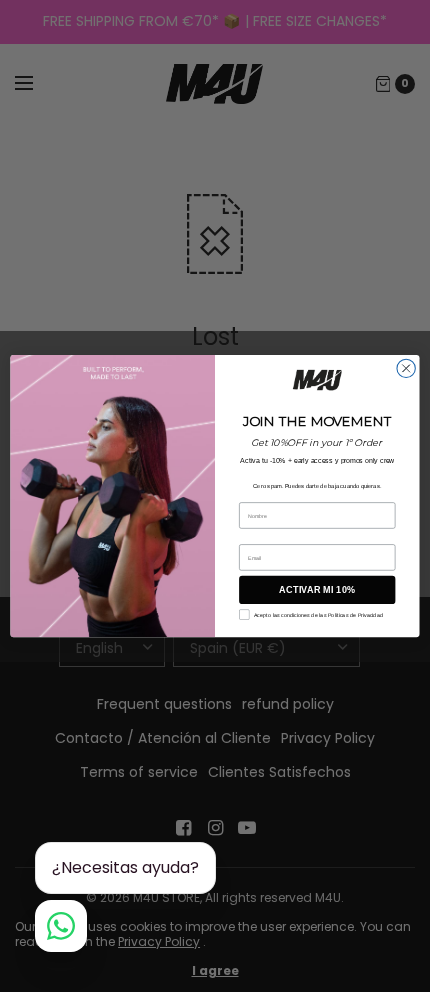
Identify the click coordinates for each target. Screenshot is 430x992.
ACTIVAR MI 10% (317, 590)
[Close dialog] (406, 368)
